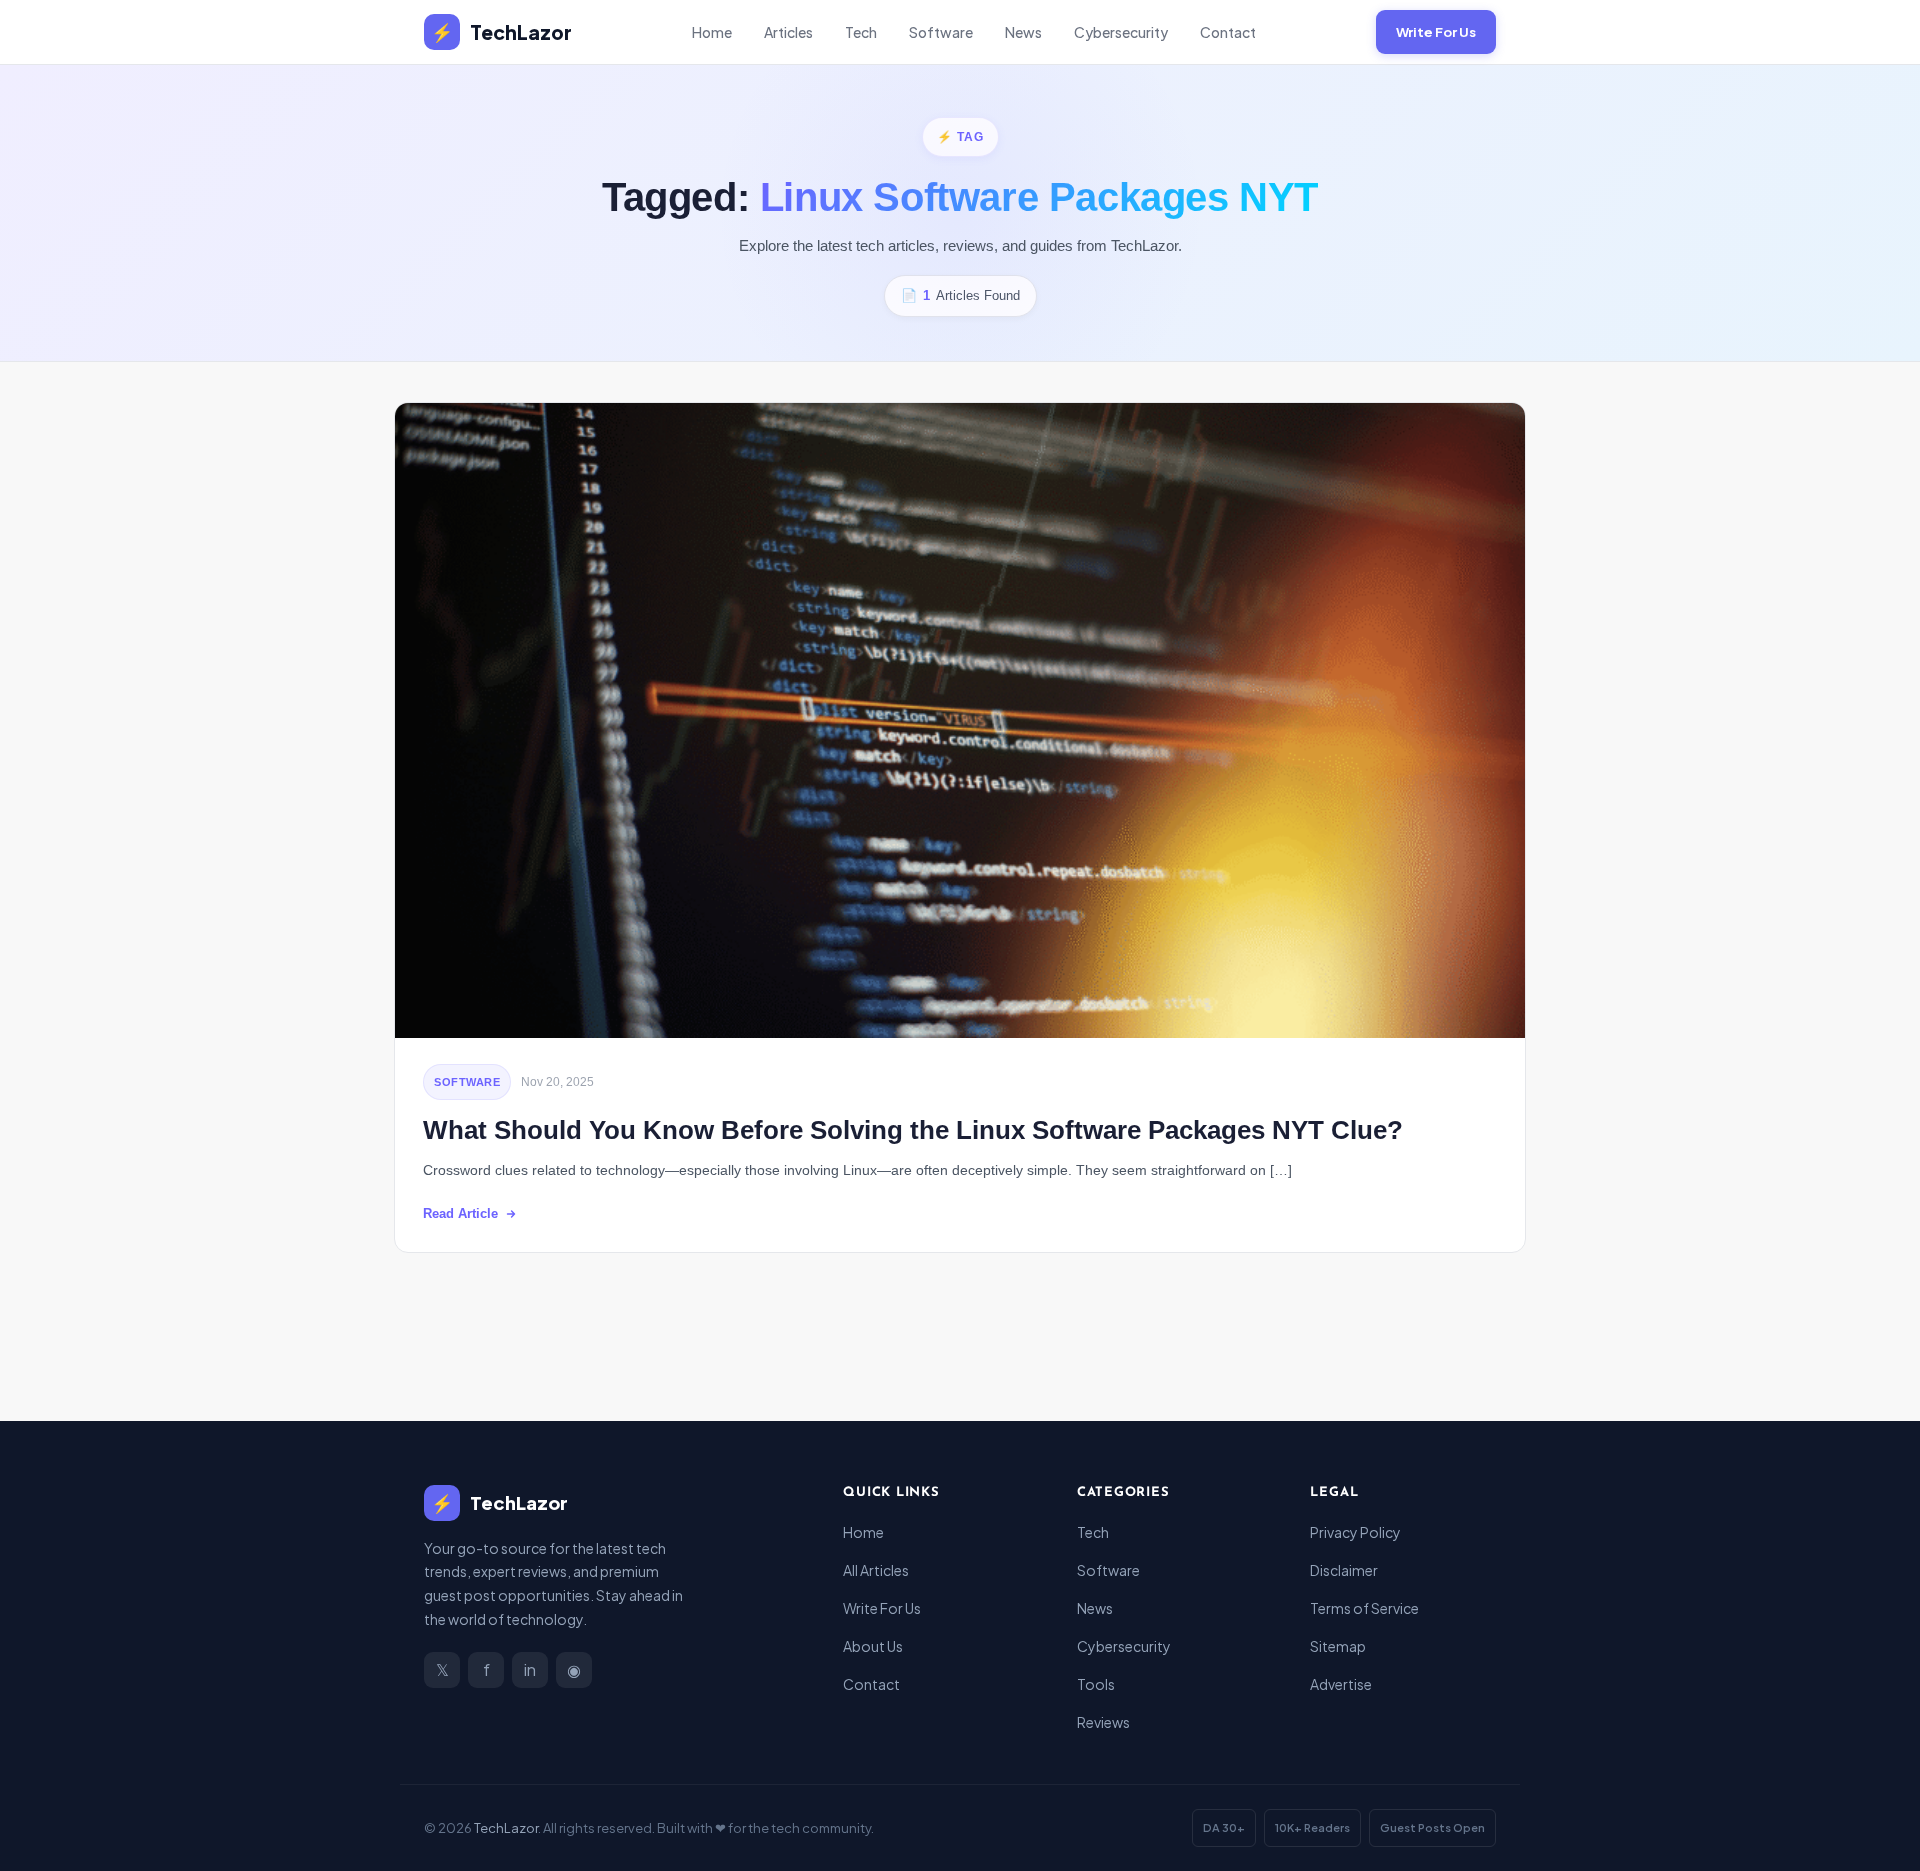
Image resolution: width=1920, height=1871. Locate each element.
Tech (861, 32)
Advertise (1341, 1684)
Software (941, 32)
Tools (1096, 1684)
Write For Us (1436, 32)
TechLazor (501, 32)
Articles (788, 32)
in (530, 1669)
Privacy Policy (1355, 1532)
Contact (1228, 32)
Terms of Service (1364, 1608)
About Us (873, 1646)
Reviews (1103, 1722)
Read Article (460, 1213)
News (1023, 32)
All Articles (876, 1570)
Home (712, 32)
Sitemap (1338, 1646)
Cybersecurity (1121, 32)
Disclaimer (1344, 1570)
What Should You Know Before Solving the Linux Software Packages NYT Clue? (913, 1130)
